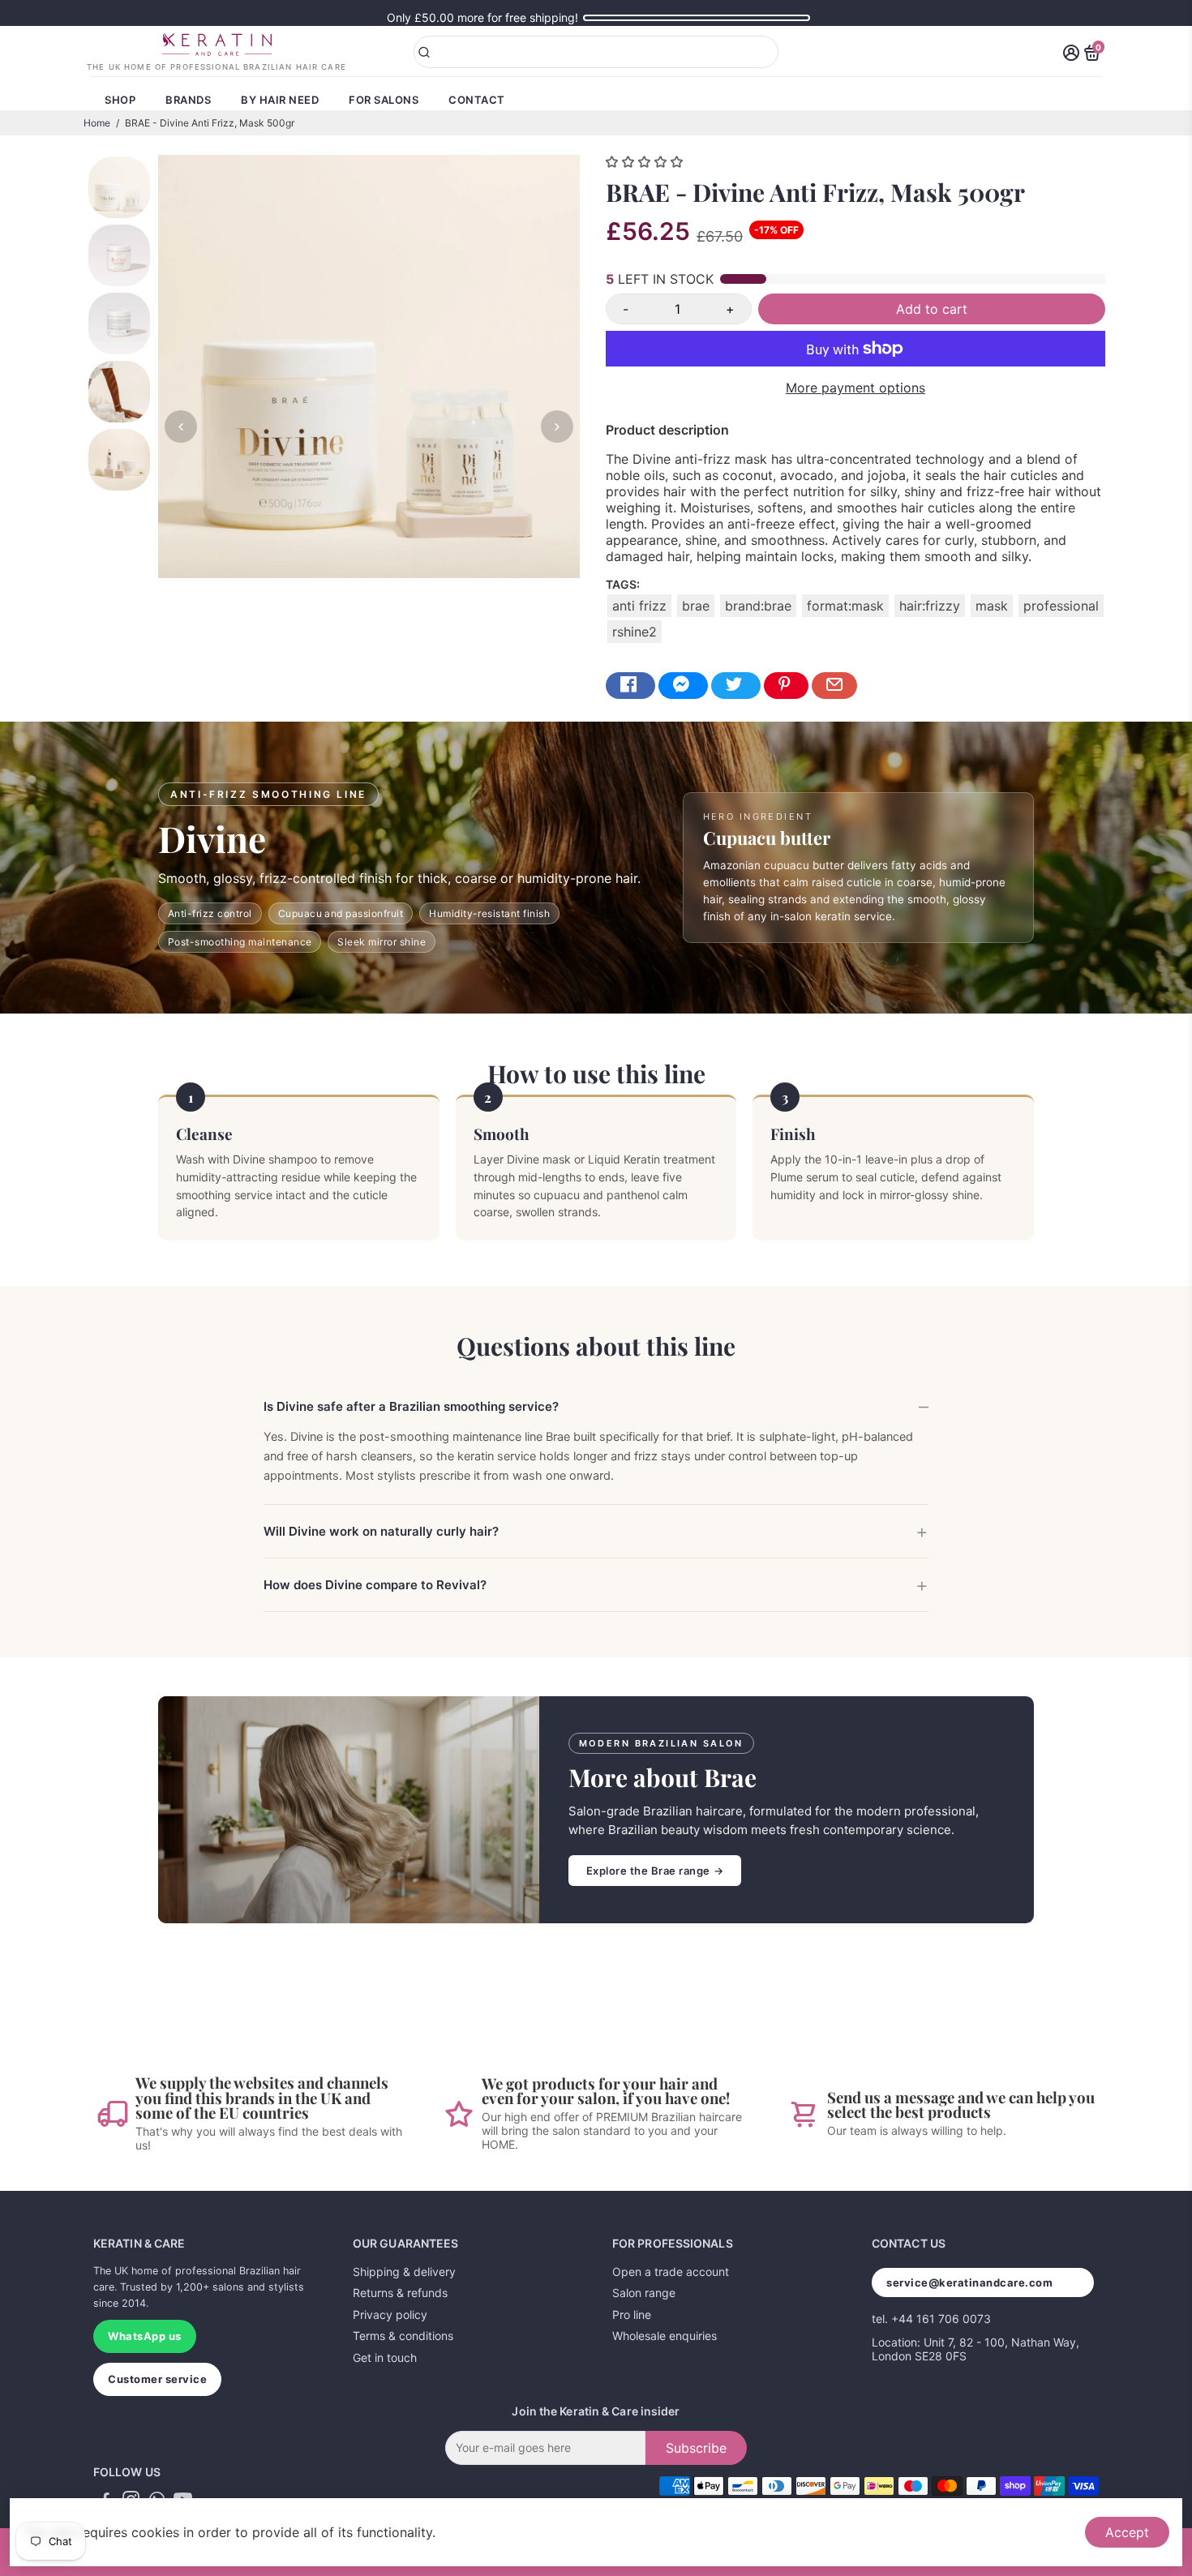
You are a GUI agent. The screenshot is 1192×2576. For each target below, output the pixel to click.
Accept (1127, 2532)
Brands (188, 100)
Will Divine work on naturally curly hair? (381, 1531)
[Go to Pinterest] (786, 686)
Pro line (632, 2315)
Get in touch (385, 2357)
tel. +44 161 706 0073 (931, 2319)
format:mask (845, 606)
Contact (477, 100)
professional (1061, 606)
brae (696, 606)
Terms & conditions (403, 2336)
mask (992, 606)
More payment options (855, 388)
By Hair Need (280, 100)
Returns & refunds (400, 2293)
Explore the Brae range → (655, 1871)
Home (97, 123)
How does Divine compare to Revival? (375, 1585)
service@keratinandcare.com (970, 2282)
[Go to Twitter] (736, 686)
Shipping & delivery (404, 2272)
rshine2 (635, 632)
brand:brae (758, 606)
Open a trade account (671, 2272)
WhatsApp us (145, 2336)
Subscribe (696, 2448)
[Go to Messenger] (683, 686)
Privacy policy (390, 2315)
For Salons (384, 100)
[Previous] (181, 426)
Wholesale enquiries (665, 2336)
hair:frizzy (930, 606)
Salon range (644, 2293)
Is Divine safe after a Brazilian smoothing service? (411, 1406)
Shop (120, 100)
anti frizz (639, 606)
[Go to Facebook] (630, 686)
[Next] (557, 426)
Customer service (157, 2379)
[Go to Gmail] (834, 686)
